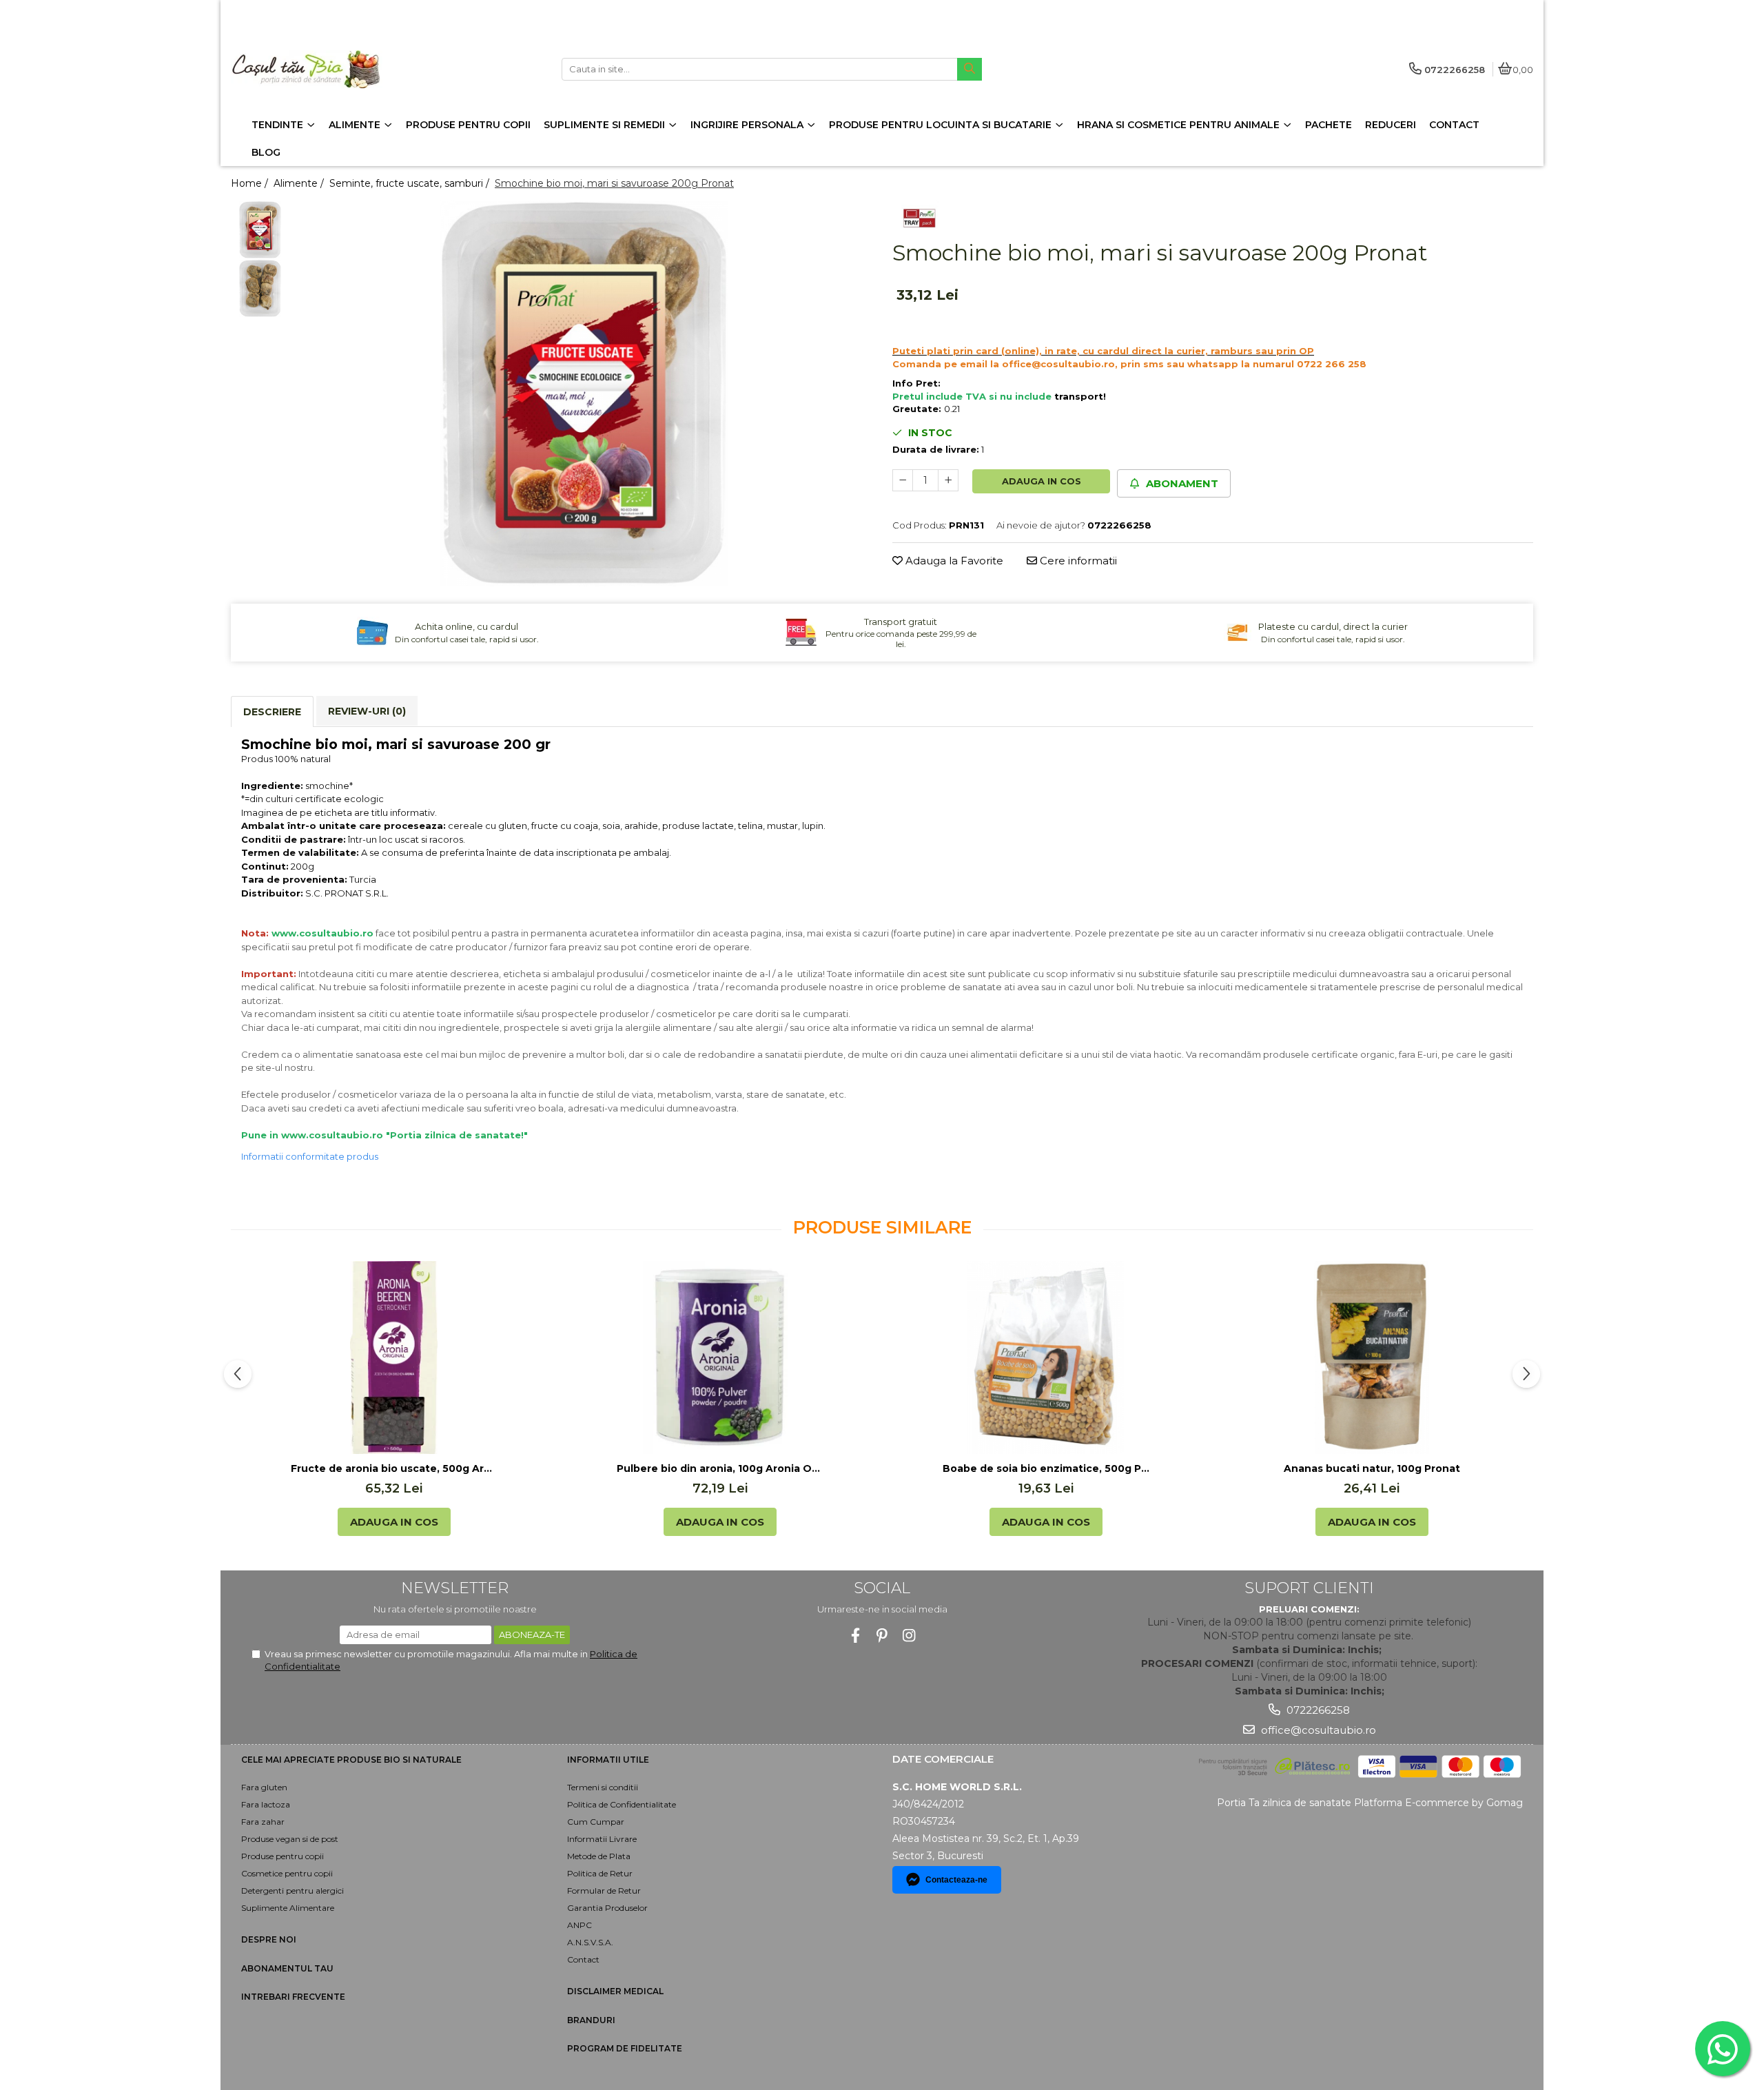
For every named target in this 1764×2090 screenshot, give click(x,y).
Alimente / (300, 183)
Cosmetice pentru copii (287, 1873)
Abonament (1181, 483)
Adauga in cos (1042, 481)
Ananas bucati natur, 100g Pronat (1372, 1468)
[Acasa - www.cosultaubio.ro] (317, 69)
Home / (251, 183)
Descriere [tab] (272, 712)
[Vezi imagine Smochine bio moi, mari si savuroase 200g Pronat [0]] (260, 230)
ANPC (580, 1925)
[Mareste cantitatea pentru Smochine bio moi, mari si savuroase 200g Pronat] (948, 480)
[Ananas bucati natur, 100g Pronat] (1372, 1358)
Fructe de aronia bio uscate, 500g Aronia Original (394, 1468)
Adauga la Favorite (953, 561)
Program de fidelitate (625, 2048)
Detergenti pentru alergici (293, 1891)
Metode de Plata (599, 1856)
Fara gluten (264, 1787)
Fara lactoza (266, 1804)
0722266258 (1317, 1710)
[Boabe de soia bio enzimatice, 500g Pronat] (1046, 1358)
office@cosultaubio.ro (1317, 1730)
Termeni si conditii (603, 1787)
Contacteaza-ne (956, 1880)
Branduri (591, 2020)
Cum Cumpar (596, 1822)
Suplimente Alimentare (288, 1908)
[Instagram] (909, 1636)
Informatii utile (608, 1760)
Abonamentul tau (287, 1968)
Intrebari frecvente (293, 1997)
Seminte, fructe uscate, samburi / (411, 183)
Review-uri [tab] (367, 711)
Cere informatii (1077, 561)
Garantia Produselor (607, 1908)
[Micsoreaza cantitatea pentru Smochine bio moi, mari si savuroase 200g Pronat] (903, 480)
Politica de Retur (600, 1873)
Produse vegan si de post (290, 1839)
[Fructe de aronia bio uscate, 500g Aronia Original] (394, 1358)
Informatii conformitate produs (310, 1156)
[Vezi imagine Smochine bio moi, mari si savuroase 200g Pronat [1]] (260, 288)
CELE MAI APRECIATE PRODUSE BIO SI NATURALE (351, 1760)
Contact (583, 1959)
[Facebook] (855, 1636)
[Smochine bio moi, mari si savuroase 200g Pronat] (584, 393)
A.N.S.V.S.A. (590, 1942)
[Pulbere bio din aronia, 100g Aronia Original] (720, 1358)
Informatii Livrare (602, 1839)
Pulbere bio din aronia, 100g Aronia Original (720, 1468)
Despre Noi (269, 1939)
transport (1079, 396)
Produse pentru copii (283, 1856)
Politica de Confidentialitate (622, 1804)
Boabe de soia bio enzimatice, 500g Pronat (1046, 1468)
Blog (266, 152)
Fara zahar (263, 1822)
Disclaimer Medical (615, 1991)
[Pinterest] (882, 1636)
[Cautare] (970, 69)
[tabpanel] (584, 393)
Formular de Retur (604, 1891)
